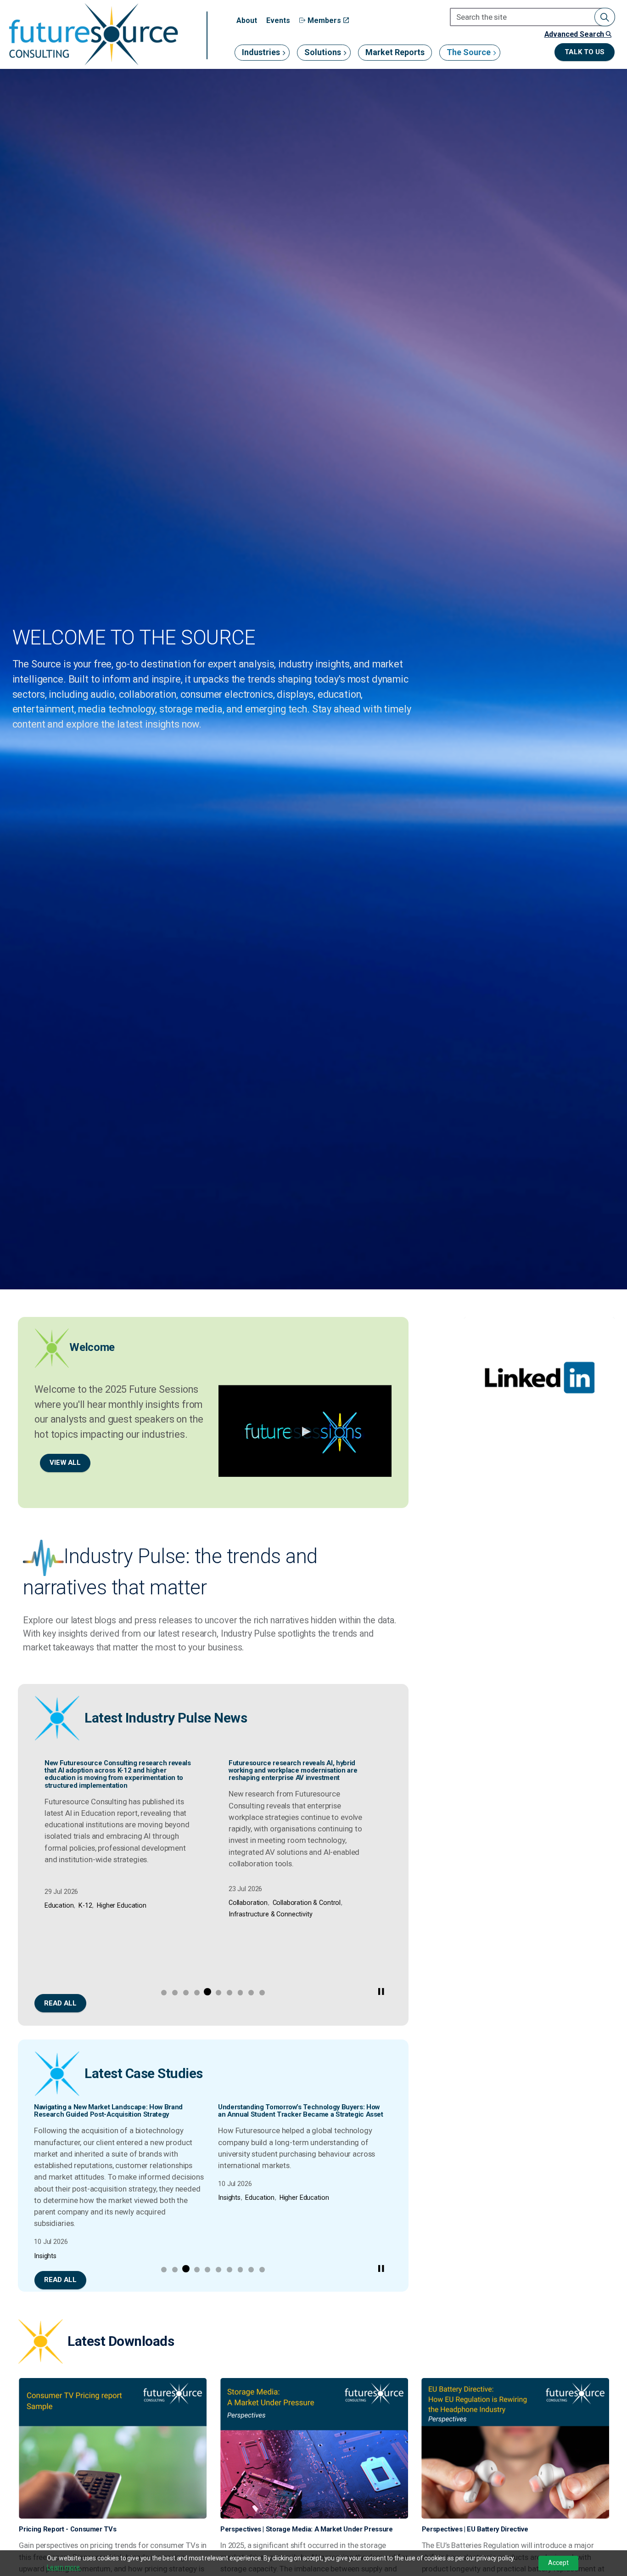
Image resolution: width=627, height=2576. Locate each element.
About (247, 20)
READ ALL (60, 2003)
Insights (45, 2256)
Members (324, 20)
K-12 (84, 1914)
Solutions (323, 52)
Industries (261, 52)
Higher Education (121, 1914)
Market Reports (395, 52)
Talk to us (585, 52)
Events (278, 20)
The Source (469, 52)
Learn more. (64, 2567)
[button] (605, 17)
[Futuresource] (93, 34)
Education (58, 1914)
